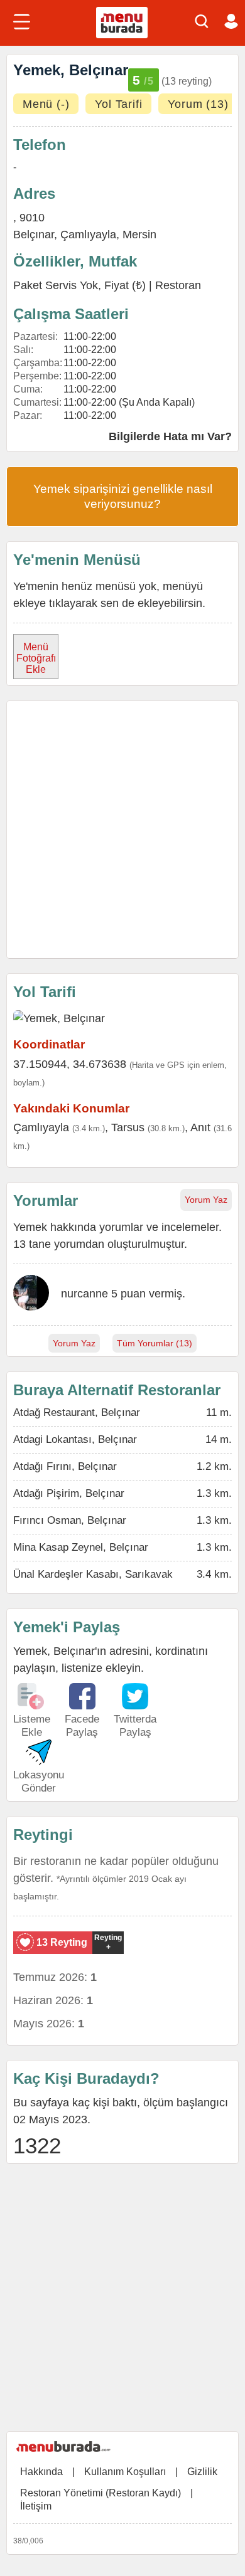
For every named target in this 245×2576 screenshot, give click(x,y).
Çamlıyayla (88, 235)
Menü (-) (46, 104)
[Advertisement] (122, 830)
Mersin (139, 235)
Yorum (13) (198, 104)
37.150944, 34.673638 (70, 1064)
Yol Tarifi (118, 104)
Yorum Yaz (206, 1200)
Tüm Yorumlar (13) (155, 1343)
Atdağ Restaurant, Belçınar (77, 1412)
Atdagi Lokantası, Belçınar (75, 1439)
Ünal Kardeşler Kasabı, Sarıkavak (93, 1574)
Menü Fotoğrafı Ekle (36, 658)
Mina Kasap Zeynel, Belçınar (81, 1547)
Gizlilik (202, 2472)
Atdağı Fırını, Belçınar (65, 1466)
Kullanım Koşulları (125, 2472)
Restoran (178, 285)
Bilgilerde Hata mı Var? (170, 436)
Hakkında (41, 2472)
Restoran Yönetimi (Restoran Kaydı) (101, 2493)
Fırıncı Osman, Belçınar (70, 1520)
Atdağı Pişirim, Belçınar (69, 1493)
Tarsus (128, 1127)
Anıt (200, 1127)
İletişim (36, 2506)
